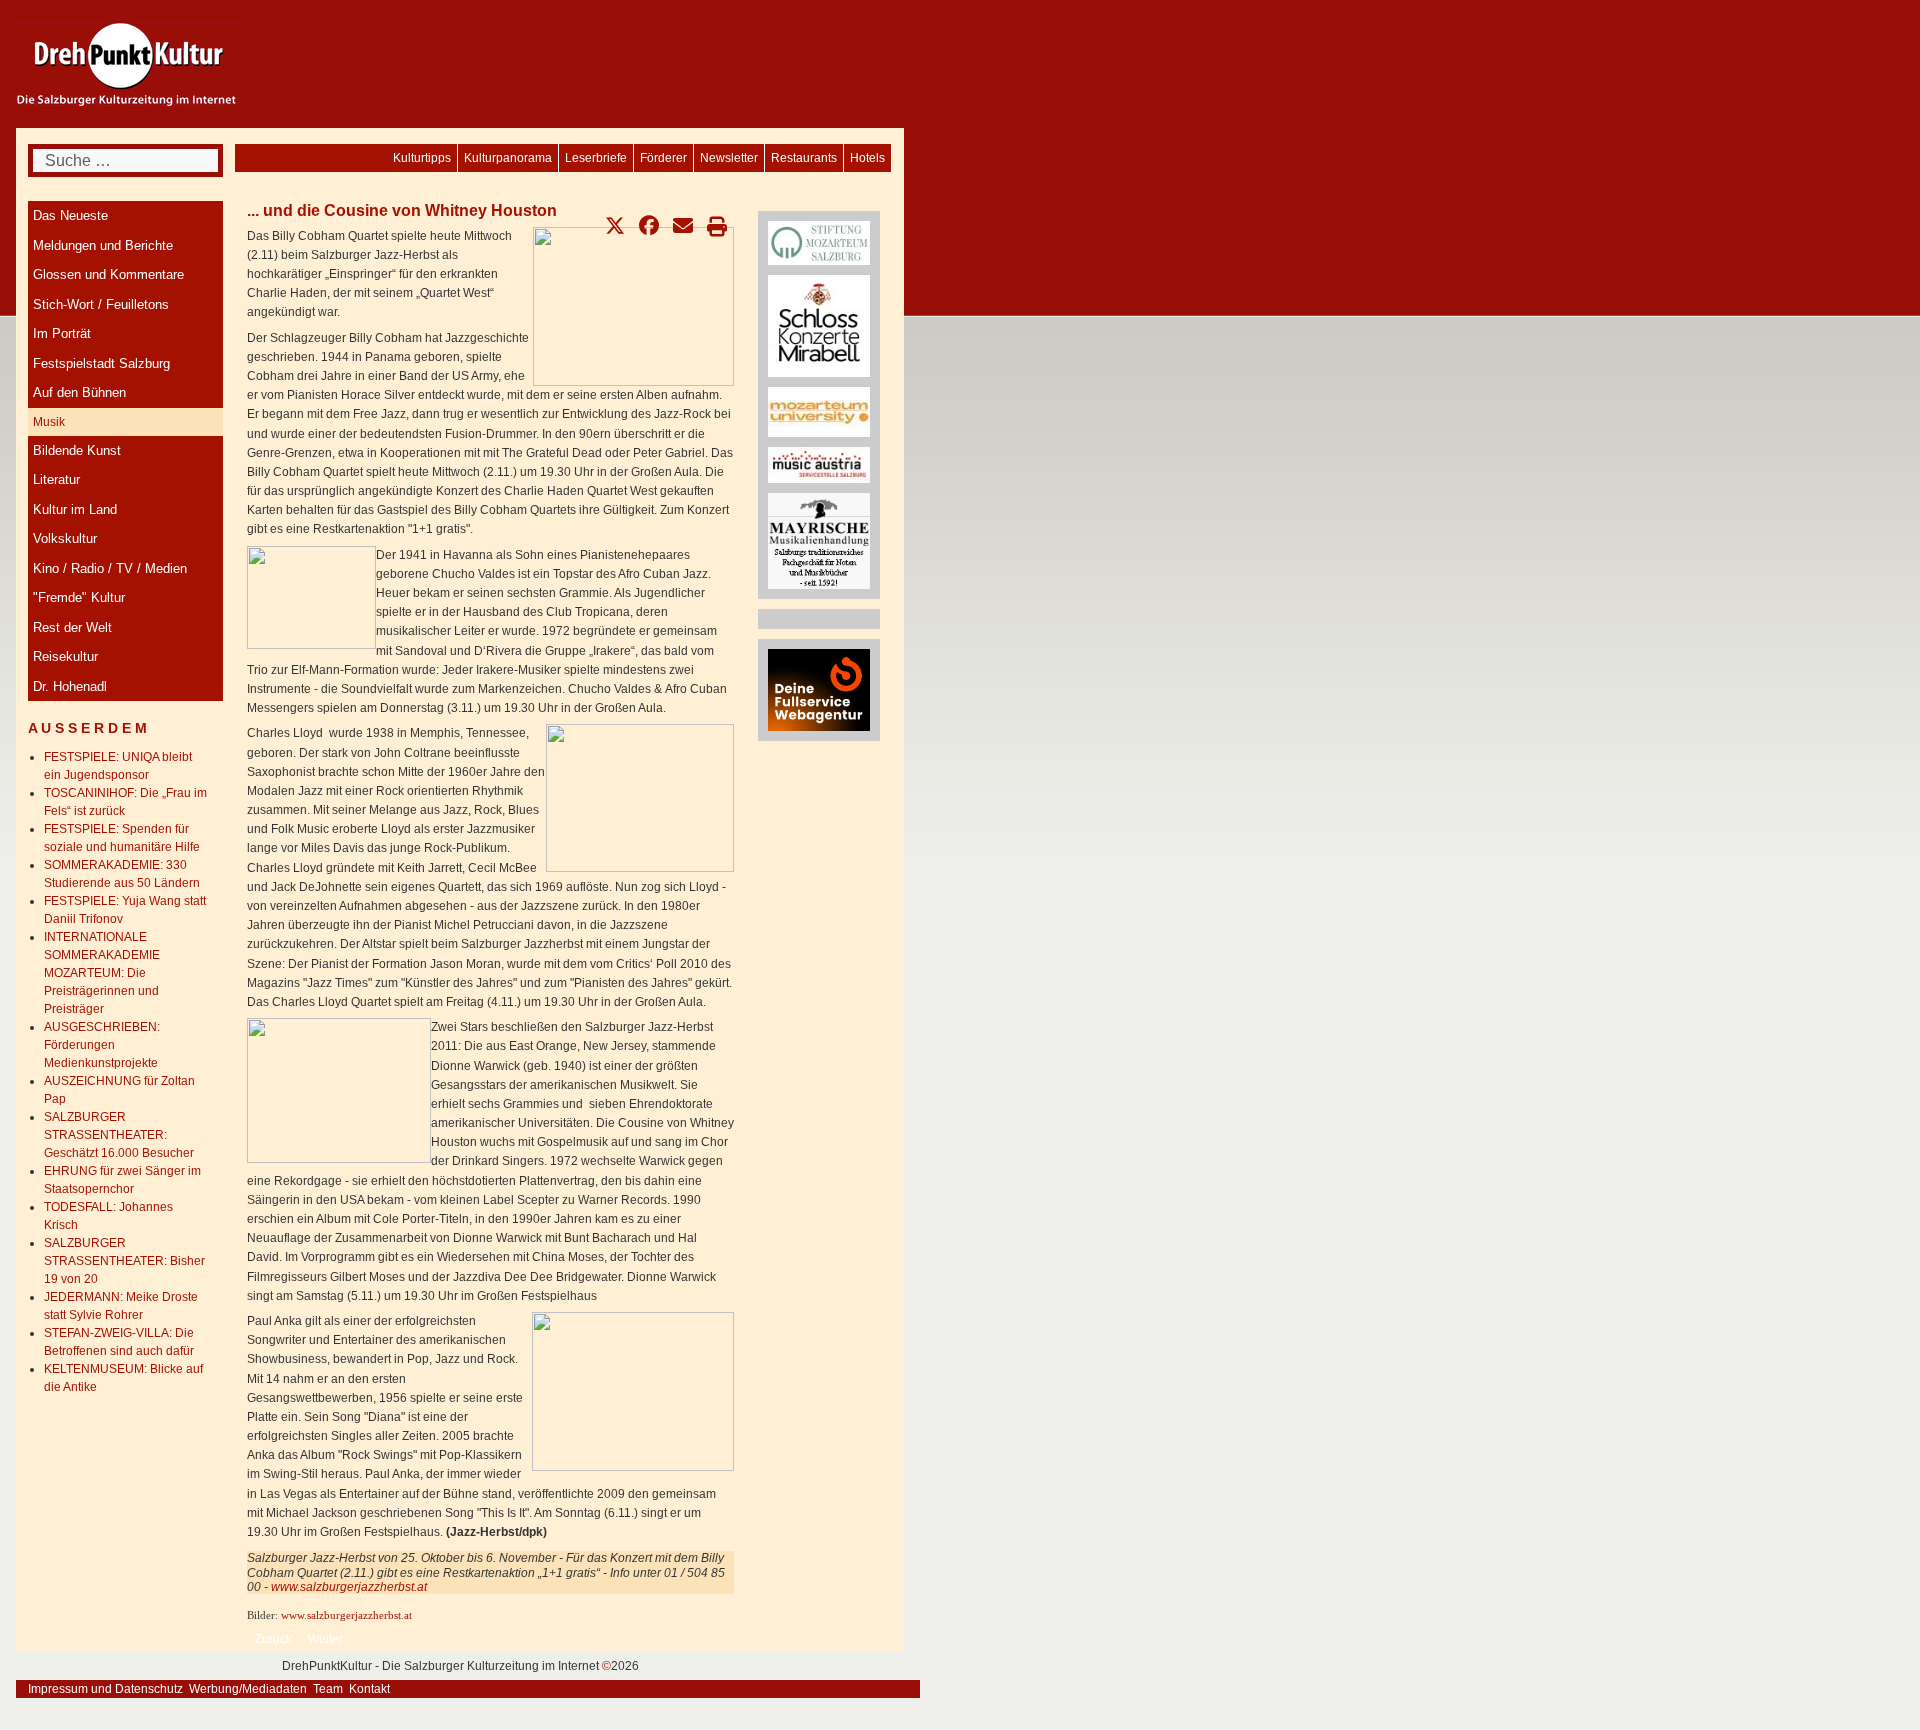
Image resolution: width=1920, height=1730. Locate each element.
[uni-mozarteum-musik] (819, 411)
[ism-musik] (819, 242)
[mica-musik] (819, 465)
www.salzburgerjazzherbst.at (349, 1587)
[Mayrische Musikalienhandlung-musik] (819, 540)
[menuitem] (867, 158)
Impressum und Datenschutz (105, 1689)
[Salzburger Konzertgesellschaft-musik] (819, 325)
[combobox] (125, 160)
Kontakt (369, 1689)
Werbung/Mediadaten (248, 1689)
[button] (615, 226)
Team (328, 1689)
